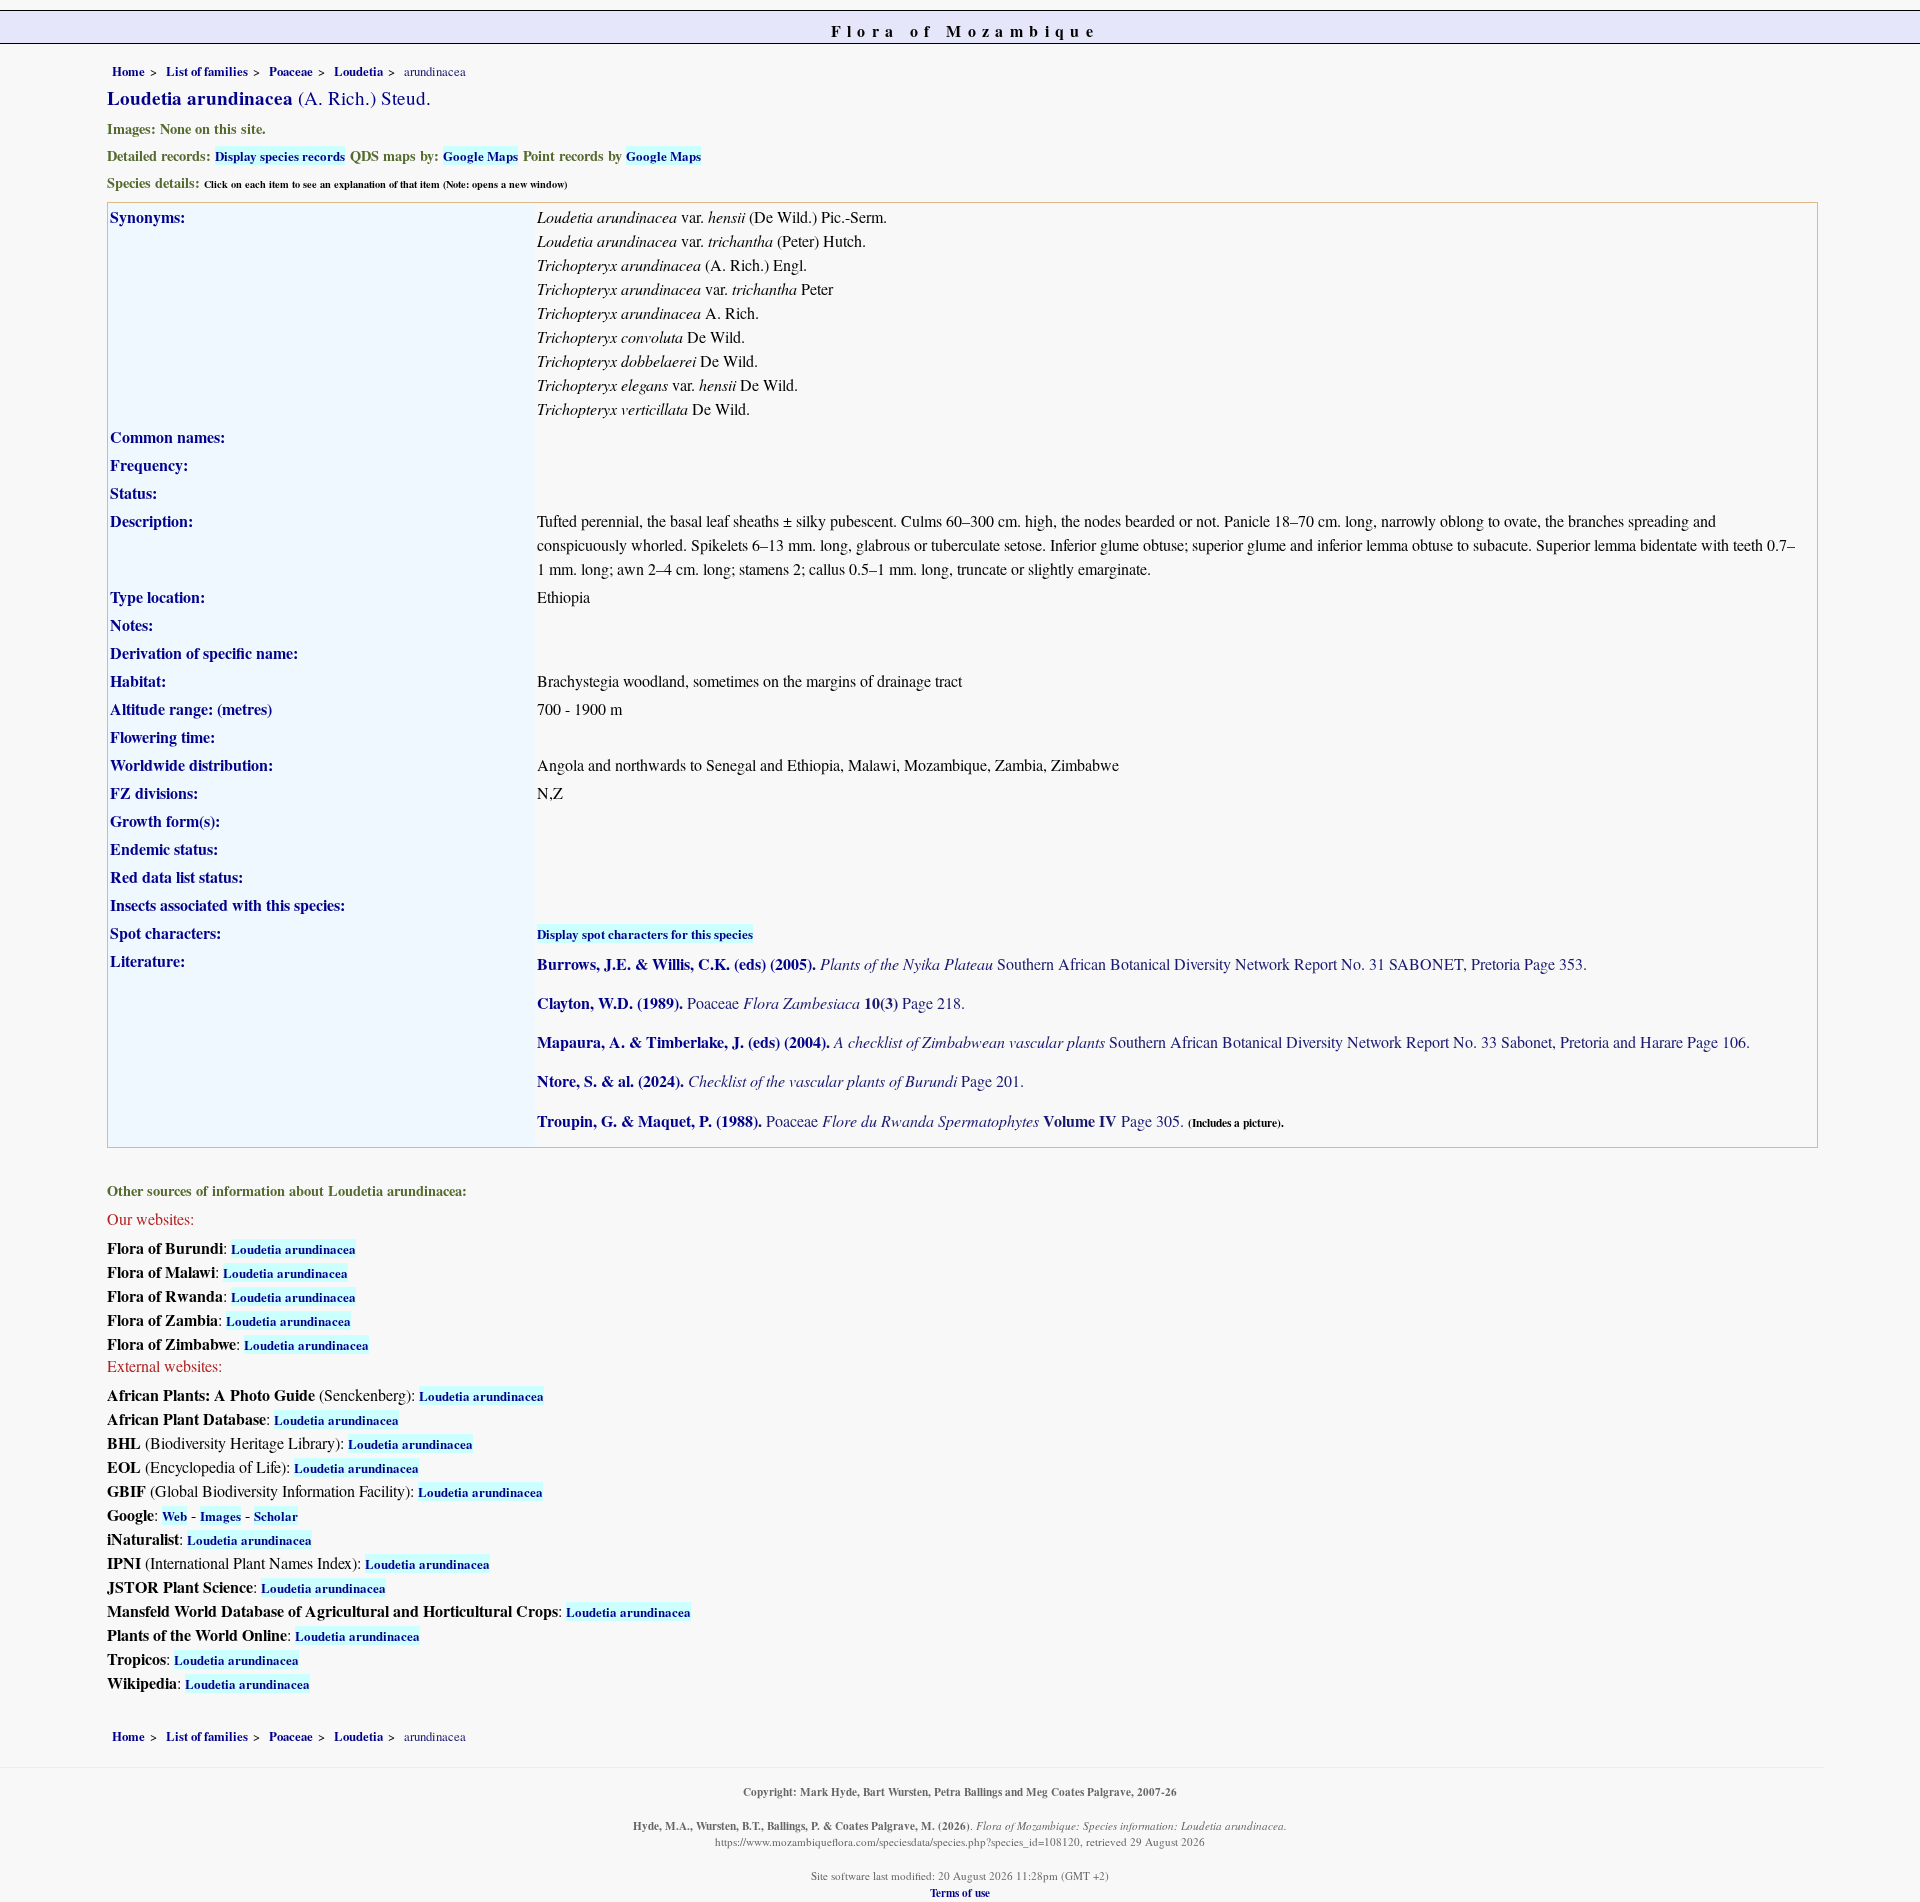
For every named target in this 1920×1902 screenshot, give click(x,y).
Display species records (280, 155)
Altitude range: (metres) (191, 708)
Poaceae (291, 71)
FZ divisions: (154, 792)
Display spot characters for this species (645, 933)
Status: (133, 492)
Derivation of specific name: (204, 652)
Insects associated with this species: (227, 904)
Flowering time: (162, 736)
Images (220, 1515)
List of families (207, 71)
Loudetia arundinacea (293, 1248)
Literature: (147, 960)
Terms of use (960, 1892)
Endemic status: (164, 848)
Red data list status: (176, 876)
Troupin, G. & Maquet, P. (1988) (647, 1120)
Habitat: (138, 680)
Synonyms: (147, 216)
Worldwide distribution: (191, 764)
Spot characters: (165, 932)
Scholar (276, 1515)
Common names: (167, 436)
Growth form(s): (165, 820)
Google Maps (480, 155)
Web (174, 1515)
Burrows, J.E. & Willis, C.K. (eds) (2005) (674, 963)
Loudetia (358, 71)
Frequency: (149, 464)
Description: (151, 520)
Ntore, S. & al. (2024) (608, 1080)
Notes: (131, 624)
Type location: (157, 596)
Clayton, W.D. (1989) (608, 1002)
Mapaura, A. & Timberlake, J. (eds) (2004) (681, 1041)
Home (128, 71)
